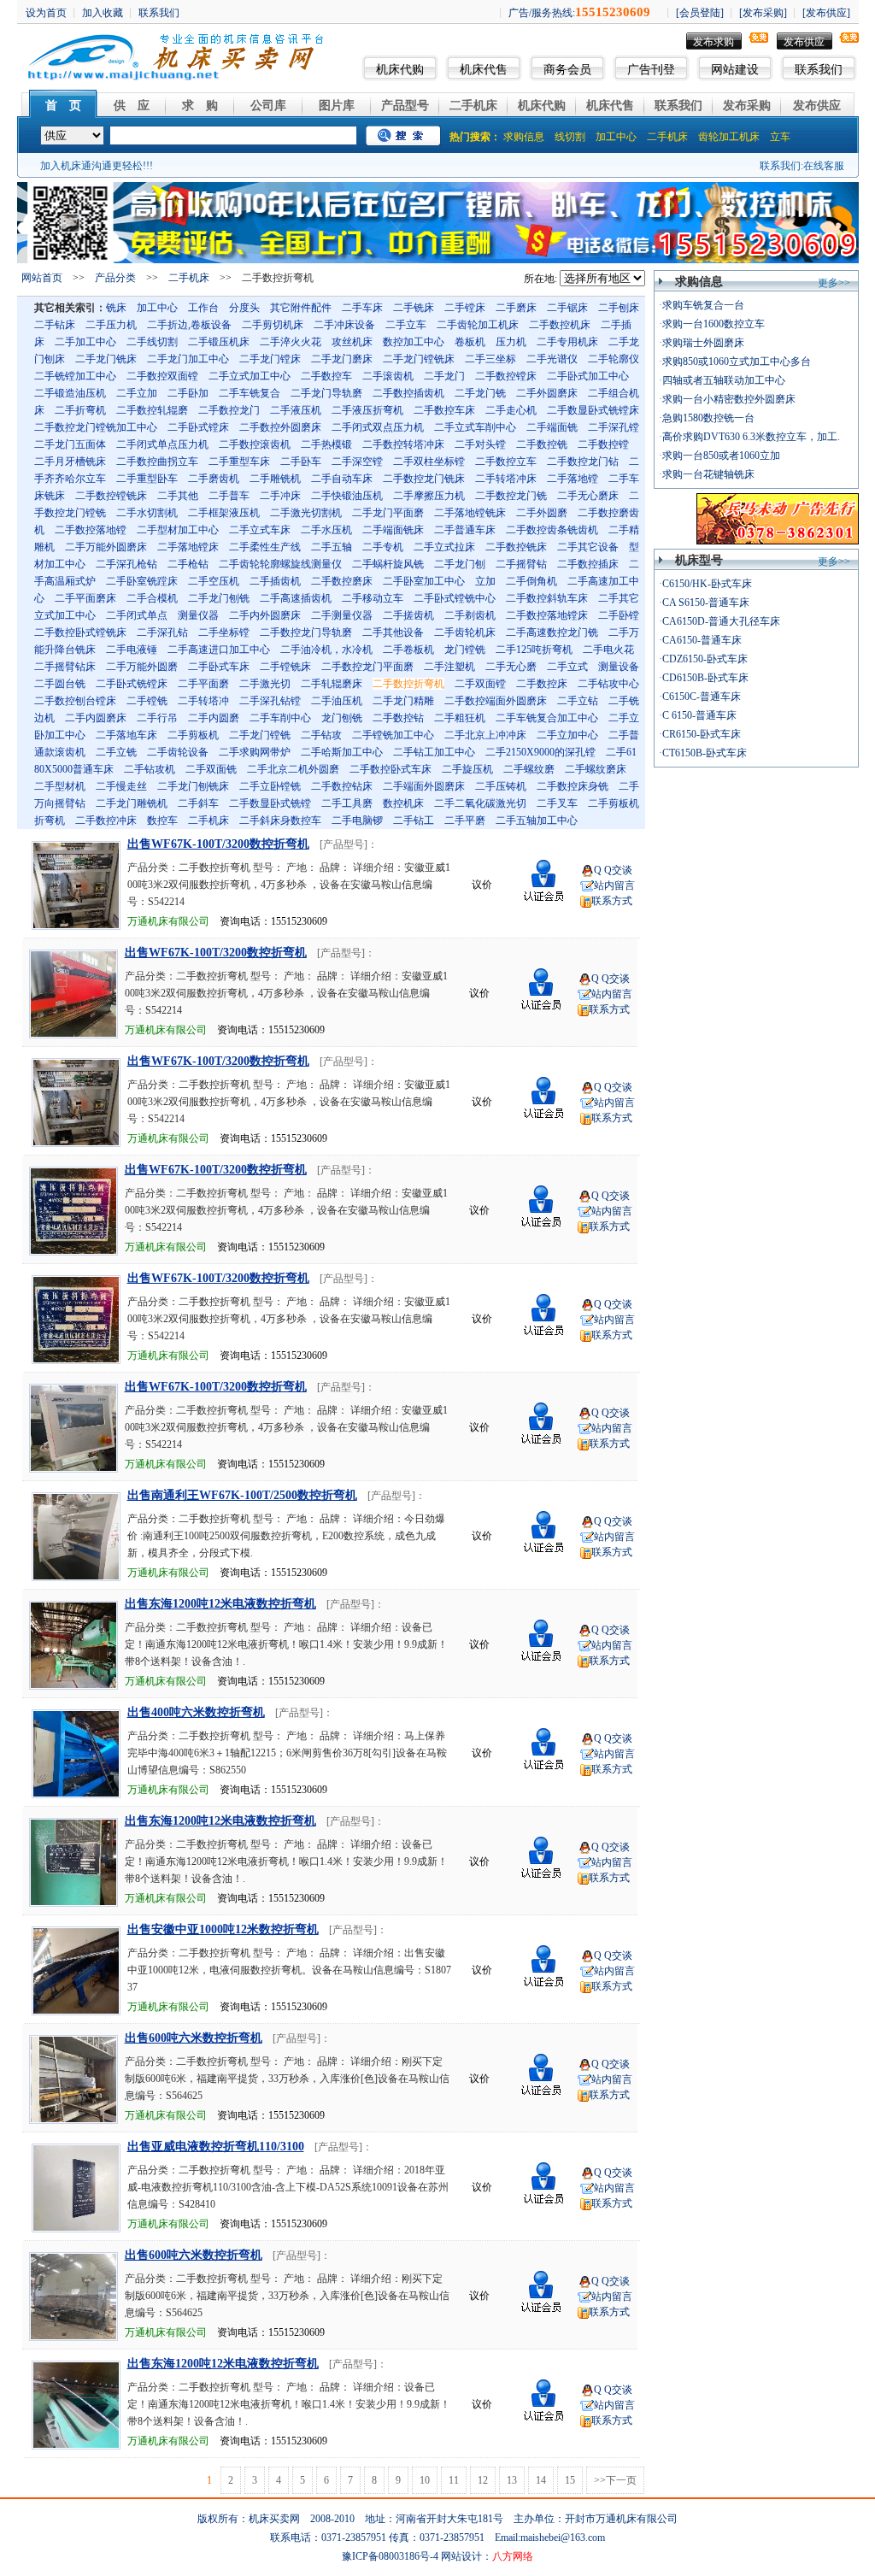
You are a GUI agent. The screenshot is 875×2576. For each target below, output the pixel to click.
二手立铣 (116, 752)
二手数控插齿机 (408, 393)
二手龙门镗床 (270, 359)
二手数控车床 (444, 410)
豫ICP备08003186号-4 (390, 2556)
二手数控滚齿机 (255, 444)
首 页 (63, 106)
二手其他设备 (393, 632)
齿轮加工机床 (729, 137)
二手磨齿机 (214, 479)
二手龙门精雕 (403, 701)
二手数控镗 (603, 444)
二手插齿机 (275, 581)
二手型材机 (60, 786)
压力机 (511, 342)
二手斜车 (198, 803)
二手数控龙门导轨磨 (306, 632)
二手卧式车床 (219, 667)
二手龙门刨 (460, 564)
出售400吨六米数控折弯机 (196, 1712)
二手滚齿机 (388, 376)
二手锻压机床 (219, 342)
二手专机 (383, 547)
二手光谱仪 (552, 359)
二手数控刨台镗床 (75, 701)
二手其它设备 (588, 547)
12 (483, 2480)
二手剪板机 (193, 735)
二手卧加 (188, 393)
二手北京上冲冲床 (485, 735)
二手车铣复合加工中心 (547, 718)
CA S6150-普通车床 (706, 603)
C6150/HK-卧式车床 (707, 584)
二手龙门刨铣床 (193, 786)
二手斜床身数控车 (280, 820)
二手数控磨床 (342, 581)
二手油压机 (337, 701)
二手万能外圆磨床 (106, 547)
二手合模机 (152, 598)
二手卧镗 (619, 615)
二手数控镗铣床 (111, 496)
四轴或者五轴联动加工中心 (724, 380)
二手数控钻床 (342, 786)
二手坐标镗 (224, 632)
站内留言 (614, 885)
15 (570, 2480)
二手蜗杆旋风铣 (388, 564)
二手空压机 (214, 581)
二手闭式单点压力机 (162, 444)
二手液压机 (296, 410)
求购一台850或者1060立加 (721, 456)
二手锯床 (567, 308)
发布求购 (714, 42)
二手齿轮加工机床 (478, 325)
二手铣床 (414, 308)
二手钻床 (55, 325)
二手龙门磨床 (342, 359)
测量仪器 (198, 615)
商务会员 (567, 70)
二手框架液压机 (224, 513)
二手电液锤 (132, 650)
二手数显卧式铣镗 (270, 803)
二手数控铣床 (516, 547)
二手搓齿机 (408, 615)
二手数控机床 (560, 325)
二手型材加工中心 (178, 530)
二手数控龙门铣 (511, 496)
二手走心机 (511, 410)
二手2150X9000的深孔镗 (540, 752)
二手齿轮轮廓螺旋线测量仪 (280, 564)
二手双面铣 (211, 769)
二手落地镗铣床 (470, 513)
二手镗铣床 (285, 667)
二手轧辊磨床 (332, 684)
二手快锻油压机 (347, 496)
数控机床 (403, 803)
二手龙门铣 (480, 393)
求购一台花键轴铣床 (708, 474)
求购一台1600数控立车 (714, 324)
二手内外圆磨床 (265, 615)
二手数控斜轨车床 (547, 598)
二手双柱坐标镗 (429, 462)
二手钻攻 (321, 735)
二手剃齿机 (470, 615)
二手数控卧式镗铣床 (80, 632)
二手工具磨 (347, 803)
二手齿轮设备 (178, 752)
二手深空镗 (357, 462)
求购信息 (524, 137)
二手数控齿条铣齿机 (552, 530)
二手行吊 (157, 718)
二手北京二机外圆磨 (293, 769)
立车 (780, 137)
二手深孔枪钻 (126, 564)
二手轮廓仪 (614, 359)
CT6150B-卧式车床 (705, 753)
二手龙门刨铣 (219, 598)
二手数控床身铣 (573, 786)
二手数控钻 (398, 718)
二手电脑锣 (357, 820)
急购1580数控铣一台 (708, 418)
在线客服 (824, 166)
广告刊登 (651, 70)
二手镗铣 (147, 701)
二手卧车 (301, 462)
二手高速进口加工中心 (219, 650)
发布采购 (747, 106)
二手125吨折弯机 (534, 650)
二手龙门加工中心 (188, 359)
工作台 (203, 308)
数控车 (162, 820)
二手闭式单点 (137, 615)
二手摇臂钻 (521, 564)
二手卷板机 (408, 650)
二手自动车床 (342, 479)
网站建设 (735, 70)
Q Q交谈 (613, 870)
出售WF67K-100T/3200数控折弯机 (218, 844)
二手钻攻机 (150, 769)
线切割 (570, 137)
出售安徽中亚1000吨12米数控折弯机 (223, 1929)
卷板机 (470, 342)
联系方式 (612, 901)
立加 (485, 581)
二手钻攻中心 (608, 684)
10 (425, 2480)
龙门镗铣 (465, 650)
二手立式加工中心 (250, 376)
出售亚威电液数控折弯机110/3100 (216, 2147)
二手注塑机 (449, 667)
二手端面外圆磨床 (424, 786)
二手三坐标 (490, 359)
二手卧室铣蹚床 (142, 581)
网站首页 (42, 278)
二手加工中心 (85, 342)
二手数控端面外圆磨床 (496, 701)
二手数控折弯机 (408, 684)
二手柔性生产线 (265, 547)
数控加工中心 (414, 342)
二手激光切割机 (306, 513)
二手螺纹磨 (529, 769)
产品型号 (405, 106)
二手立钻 (578, 701)
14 (541, 2480)
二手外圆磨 (542, 513)
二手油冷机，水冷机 (326, 650)
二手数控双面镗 (162, 376)
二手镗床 (465, 308)
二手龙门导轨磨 (326, 393)
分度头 (244, 308)
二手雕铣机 (275, 479)
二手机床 (473, 106)
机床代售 (484, 70)
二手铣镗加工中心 (75, 376)
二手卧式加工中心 (588, 376)
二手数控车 (326, 376)
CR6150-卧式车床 (702, 734)
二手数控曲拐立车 (157, 462)
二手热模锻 (326, 444)
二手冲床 (280, 496)
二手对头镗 (480, 444)
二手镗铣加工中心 (393, 735)
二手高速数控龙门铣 (552, 632)
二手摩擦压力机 (429, 496)
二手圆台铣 (60, 684)
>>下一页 (615, 2480)
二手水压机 (326, 530)
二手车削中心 (280, 718)
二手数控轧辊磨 (152, 410)
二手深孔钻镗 (270, 701)
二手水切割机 (147, 513)
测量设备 (619, 667)
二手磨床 (516, 308)
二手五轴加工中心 (537, 820)
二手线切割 (152, 342)
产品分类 (115, 278)
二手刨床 (619, 308)
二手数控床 (542, 684)
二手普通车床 (465, 530)
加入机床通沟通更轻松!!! (97, 166)
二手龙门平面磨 (388, 513)
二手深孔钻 (162, 632)
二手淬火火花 (291, 342)
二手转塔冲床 (506, 479)
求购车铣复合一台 (703, 305)
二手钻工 (414, 820)
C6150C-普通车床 (702, 697)
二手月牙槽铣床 (70, 462)
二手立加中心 (567, 735)
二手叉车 (557, 803)
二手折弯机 (80, 410)
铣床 (116, 308)
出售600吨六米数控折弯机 (194, 2038)
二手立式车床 (260, 530)
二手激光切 (265, 684)
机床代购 (400, 70)
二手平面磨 (203, 684)
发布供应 (804, 42)
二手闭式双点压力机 (378, 427)
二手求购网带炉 (255, 752)
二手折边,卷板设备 (189, 325)
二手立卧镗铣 (270, 786)
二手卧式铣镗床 (132, 684)
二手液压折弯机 (367, 410)
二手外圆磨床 (547, 393)
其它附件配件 (301, 308)
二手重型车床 (239, 462)
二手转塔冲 (203, 701)
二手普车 (229, 496)
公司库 (268, 106)
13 (512, 2480)
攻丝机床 (352, 342)
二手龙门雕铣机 (132, 803)
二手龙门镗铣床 (419, 359)
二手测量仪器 (342, 615)
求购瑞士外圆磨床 (703, 343)
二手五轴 (332, 547)
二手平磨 (465, 820)
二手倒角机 (531, 581)
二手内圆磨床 (96, 718)
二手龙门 (444, 376)
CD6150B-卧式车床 (705, 678)
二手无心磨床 (588, 496)
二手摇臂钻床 (65, 667)
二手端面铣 (552, 427)
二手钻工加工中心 (434, 752)
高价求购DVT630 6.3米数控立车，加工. (751, 437)
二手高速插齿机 (296, 598)
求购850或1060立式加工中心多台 (737, 362)
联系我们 (819, 70)
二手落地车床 (126, 735)
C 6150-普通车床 (699, 715)
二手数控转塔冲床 (403, 444)
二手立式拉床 (444, 547)
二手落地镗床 (188, 547)
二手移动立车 (373, 598)
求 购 (200, 106)
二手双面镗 (480, 684)
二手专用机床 (567, 342)
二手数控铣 (542, 444)
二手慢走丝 (121, 786)
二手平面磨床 (85, 598)
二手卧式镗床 (198, 427)
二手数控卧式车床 (391, 769)
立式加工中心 (65, 615)
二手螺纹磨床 (596, 769)
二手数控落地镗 (91, 530)
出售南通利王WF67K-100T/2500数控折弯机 (242, 1495)
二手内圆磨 (214, 718)
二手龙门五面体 (70, 444)
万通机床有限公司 (168, 921)
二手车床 (362, 308)
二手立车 (406, 325)
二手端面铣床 (393, 530)
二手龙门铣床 (106, 359)
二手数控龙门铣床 (424, 479)
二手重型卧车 (147, 479)
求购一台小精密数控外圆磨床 (729, 399)
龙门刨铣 (342, 718)
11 (454, 2480)
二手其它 (619, 598)
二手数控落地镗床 (547, 615)
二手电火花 (608, 650)
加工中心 (616, 137)
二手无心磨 (511, 667)
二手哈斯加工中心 (342, 752)
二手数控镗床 (506, 376)
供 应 (132, 106)
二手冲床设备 (344, 325)
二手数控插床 (588, 564)
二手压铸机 (501, 786)
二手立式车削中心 (475, 427)
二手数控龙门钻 (583, 462)
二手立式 (567, 667)
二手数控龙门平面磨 (367, 667)
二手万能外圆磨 (142, 667)
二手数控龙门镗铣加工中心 (96, 427)
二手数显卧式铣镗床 (593, 410)
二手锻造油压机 (70, 393)
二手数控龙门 (229, 410)
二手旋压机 (467, 769)
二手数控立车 (506, 462)
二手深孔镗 (614, 427)
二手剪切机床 (273, 325)
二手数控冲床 (106, 820)
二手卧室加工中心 (424, 581)
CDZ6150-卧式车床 (705, 659)
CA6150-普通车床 (702, 640)
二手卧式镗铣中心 (455, 598)
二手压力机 (111, 325)
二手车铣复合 (250, 393)
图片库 (337, 106)
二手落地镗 (573, 479)
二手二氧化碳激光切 (480, 803)
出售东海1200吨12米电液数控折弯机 (220, 1604)
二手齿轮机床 (465, 632)
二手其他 (178, 496)
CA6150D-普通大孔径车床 (721, 621)
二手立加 (137, 393)
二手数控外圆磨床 (280, 427)
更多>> (834, 283)
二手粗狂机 (460, 718)
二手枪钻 (188, 564)
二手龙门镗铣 (260, 735)
